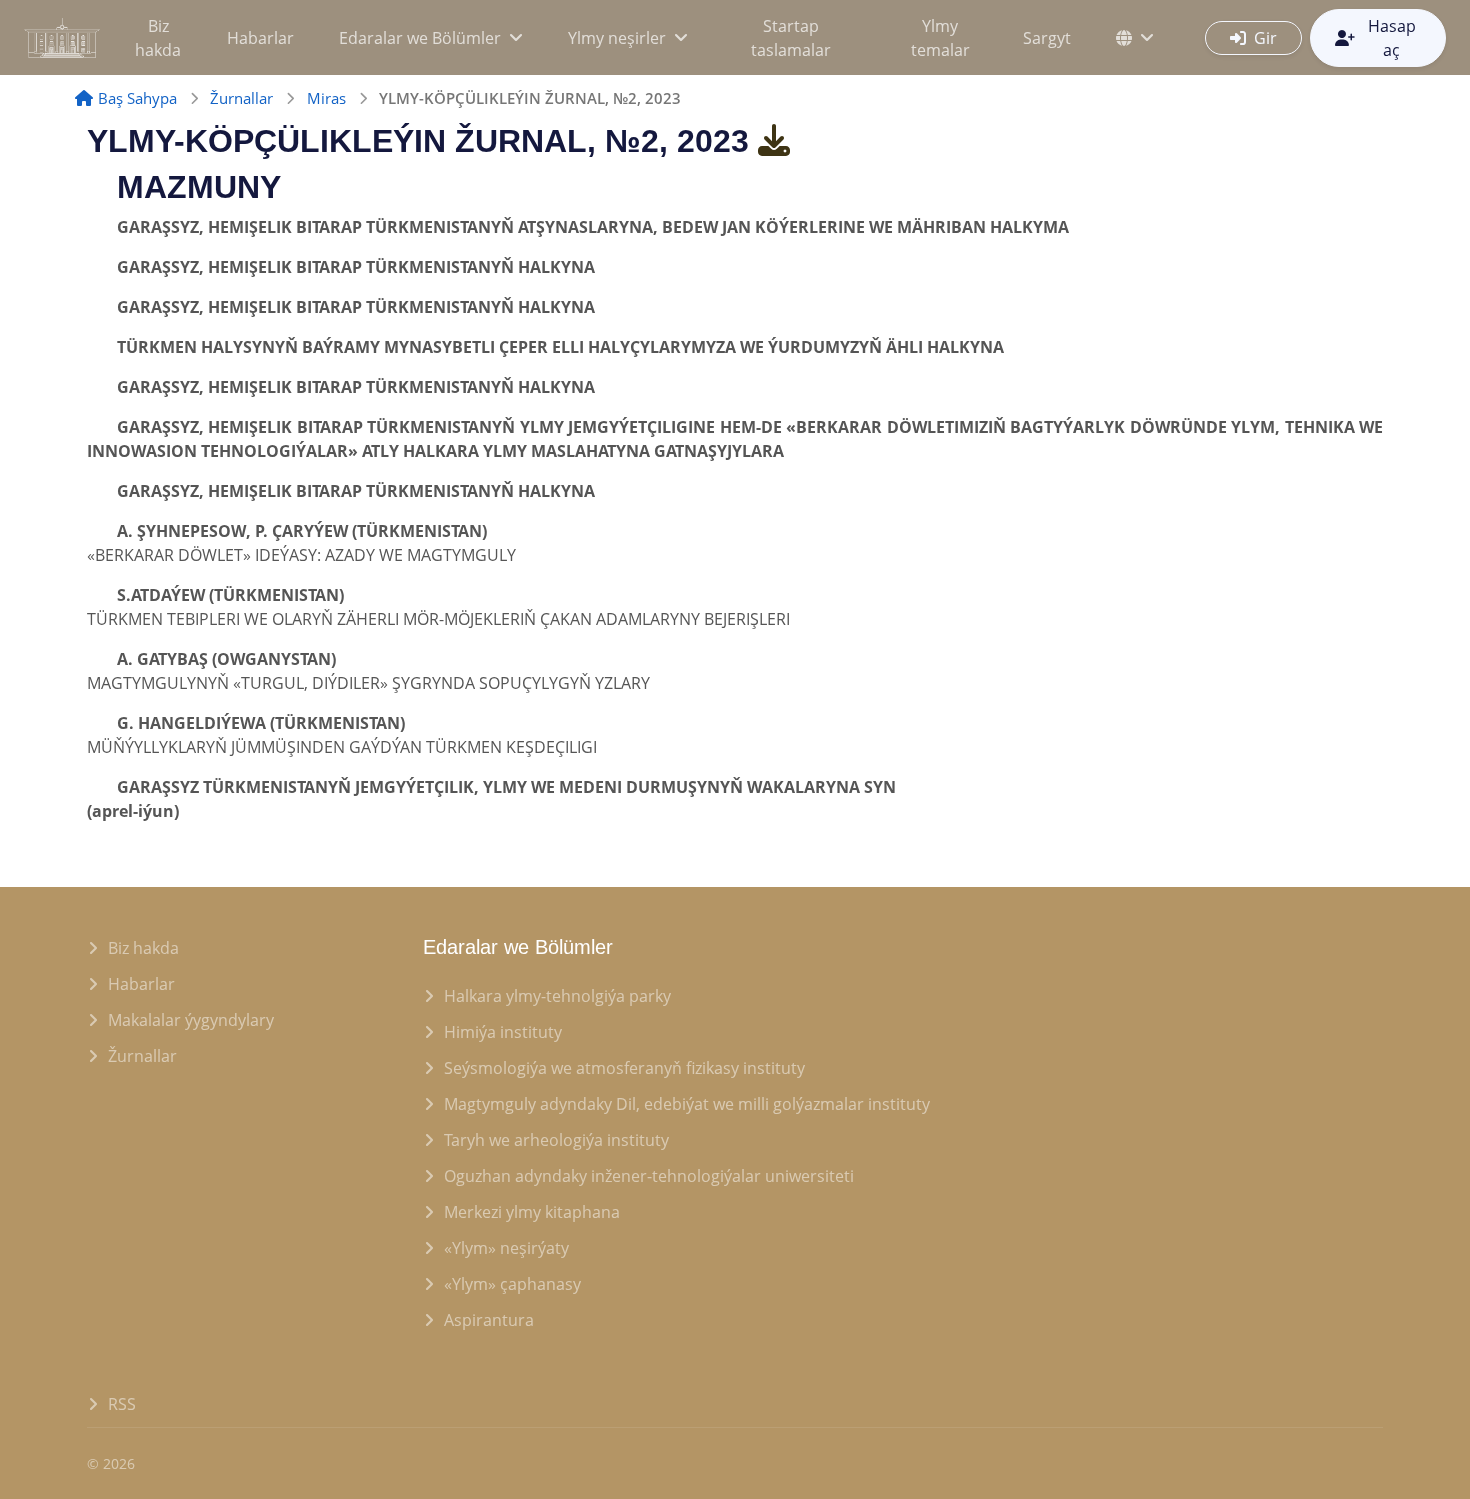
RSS (122, 1404)
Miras (326, 98)
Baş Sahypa (137, 98)
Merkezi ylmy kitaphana (532, 1212)
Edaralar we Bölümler (420, 38)
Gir (1265, 38)
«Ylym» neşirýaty (506, 1248)
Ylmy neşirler (617, 38)
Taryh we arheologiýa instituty (556, 1140)
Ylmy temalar (940, 38)
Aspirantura (489, 1320)
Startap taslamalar (791, 38)
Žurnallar (241, 98)
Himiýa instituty (503, 1032)
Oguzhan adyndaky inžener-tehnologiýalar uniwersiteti (649, 1176)
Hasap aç (1392, 38)
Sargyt (1047, 38)
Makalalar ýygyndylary (191, 1020)
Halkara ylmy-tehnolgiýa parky (557, 996)
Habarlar (260, 38)
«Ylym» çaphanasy (512, 1284)
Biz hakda (158, 38)
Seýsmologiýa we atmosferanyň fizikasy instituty (624, 1068)
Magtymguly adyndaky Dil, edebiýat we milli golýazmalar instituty (687, 1104)
